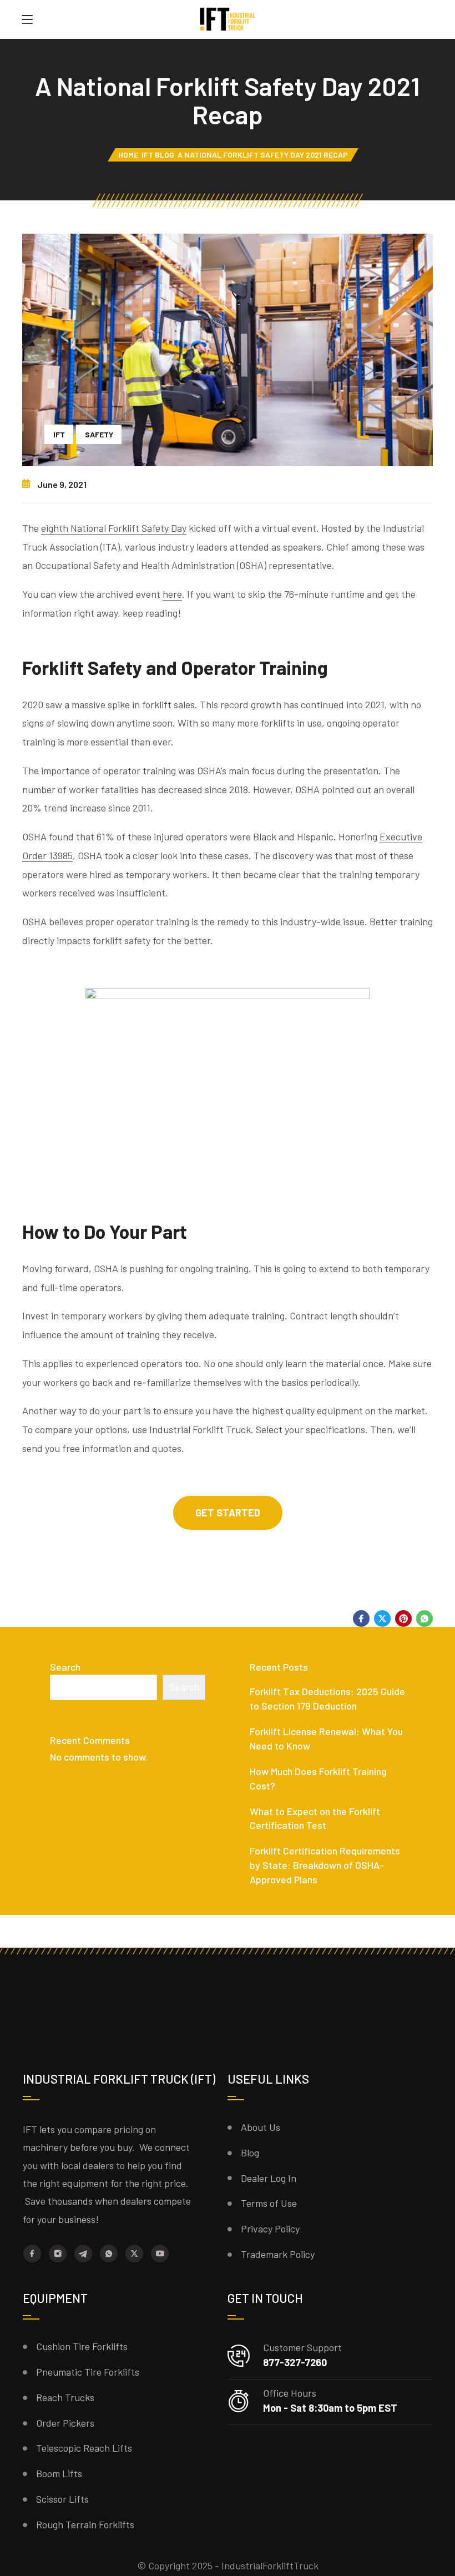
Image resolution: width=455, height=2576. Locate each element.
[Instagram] (58, 2254)
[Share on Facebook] (361, 1619)
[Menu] (27, 19)
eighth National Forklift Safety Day (114, 528)
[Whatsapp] (109, 2254)
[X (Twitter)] (134, 2254)
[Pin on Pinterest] (403, 1619)
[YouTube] (160, 2254)
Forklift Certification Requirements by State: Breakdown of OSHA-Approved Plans (325, 1865)
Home (128, 155)
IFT (59, 434)
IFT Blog (158, 155)
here (172, 594)
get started (228, 1513)
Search (65, 1667)
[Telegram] (83, 2254)
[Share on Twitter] (382, 1619)
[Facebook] (32, 2254)
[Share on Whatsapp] (424, 1619)
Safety (99, 434)
